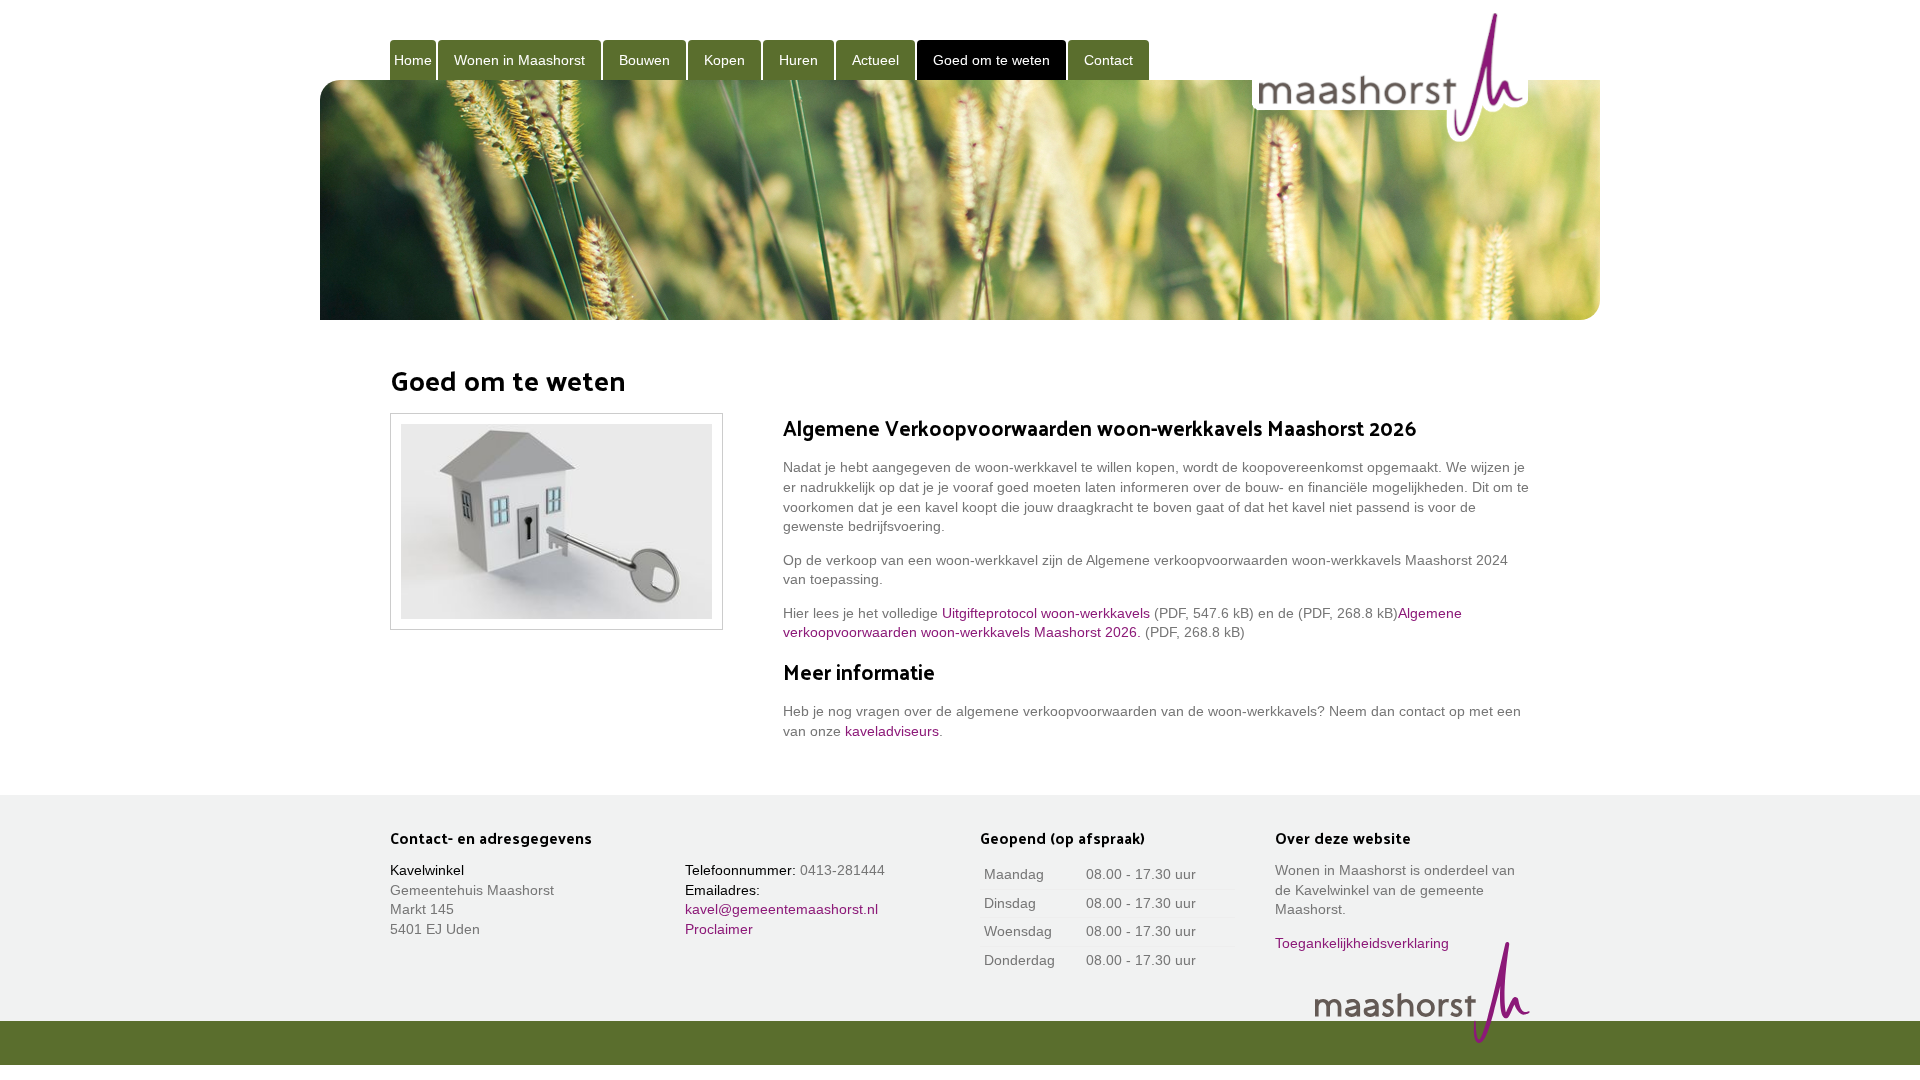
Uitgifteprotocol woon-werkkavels (1046, 613)
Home (413, 60)
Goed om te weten (991, 60)
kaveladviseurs (892, 731)
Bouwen (644, 60)
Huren (798, 60)
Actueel (875, 60)
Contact (1108, 60)
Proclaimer (719, 929)
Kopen (724, 60)
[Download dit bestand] (1296, 613)
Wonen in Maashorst (519, 60)
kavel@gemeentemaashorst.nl (781, 909)
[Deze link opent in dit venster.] (1391, 74)
